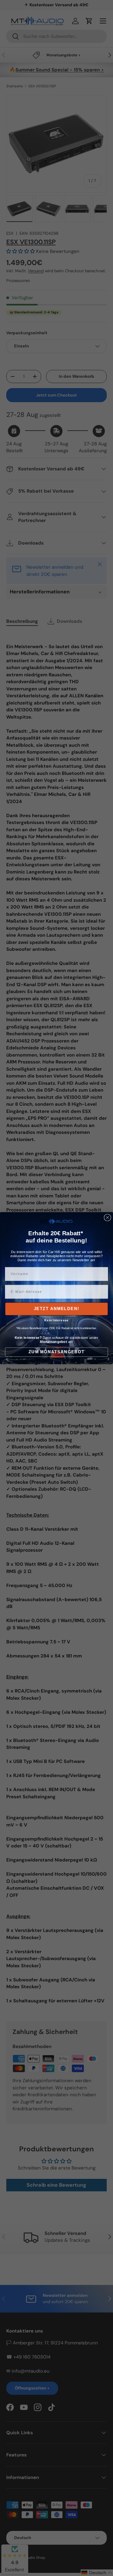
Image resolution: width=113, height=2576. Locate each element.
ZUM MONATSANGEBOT (56, 1352)
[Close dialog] (108, 1217)
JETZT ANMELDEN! (57, 1309)
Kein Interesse (56, 1320)
